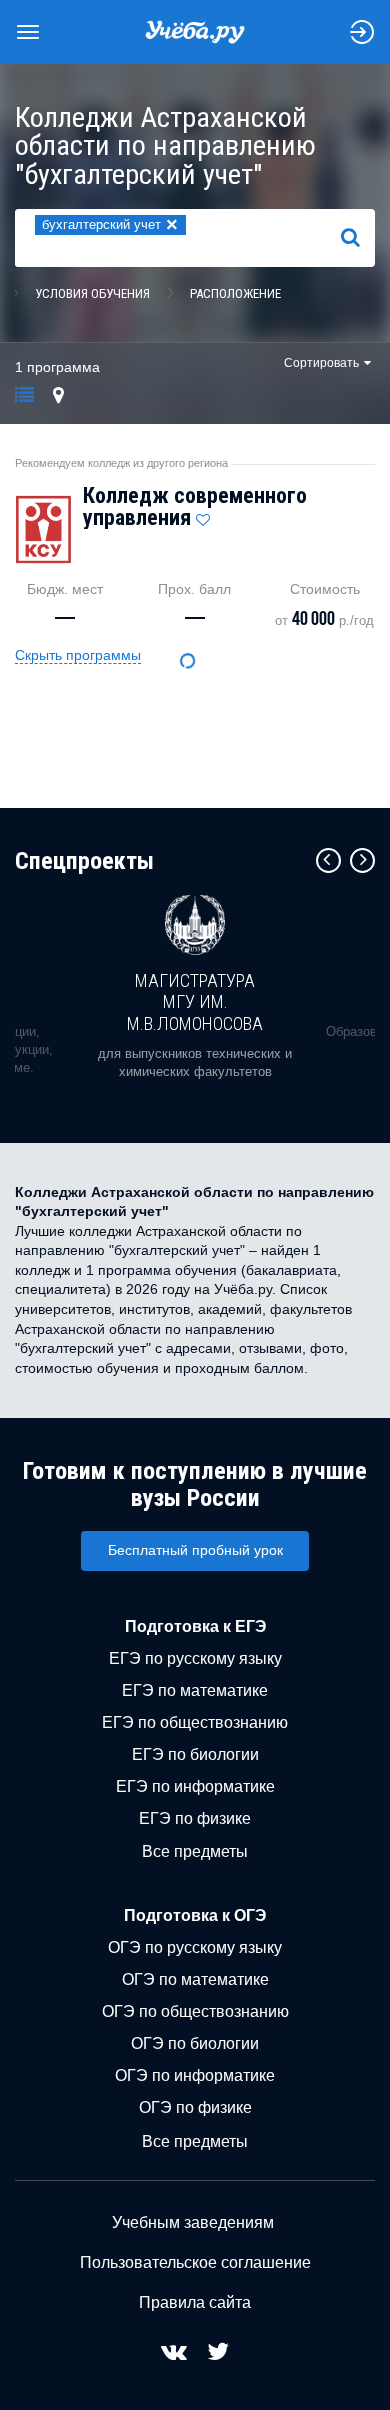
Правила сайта (195, 2302)
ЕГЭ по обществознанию (195, 1722)
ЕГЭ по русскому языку (195, 1658)
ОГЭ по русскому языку (195, 1947)
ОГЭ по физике (195, 2107)
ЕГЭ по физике (195, 1818)
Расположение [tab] (235, 293)
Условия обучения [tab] (92, 293)
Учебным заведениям (193, 2222)
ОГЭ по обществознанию (195, 2011)
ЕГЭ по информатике (195, 1786)
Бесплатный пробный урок (195, 1550)
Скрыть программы (78, 655)
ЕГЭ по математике (195, 1690)
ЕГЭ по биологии (195, 1754)
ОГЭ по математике (195, 1979)
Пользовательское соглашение (195, 2262)
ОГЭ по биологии (195, 2043)
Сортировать (321, 363)
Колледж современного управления (195, 506)
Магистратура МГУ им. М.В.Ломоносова (195, 1002)
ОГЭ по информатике (195, 2075)
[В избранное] (203, 515)
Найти (358, 237)
